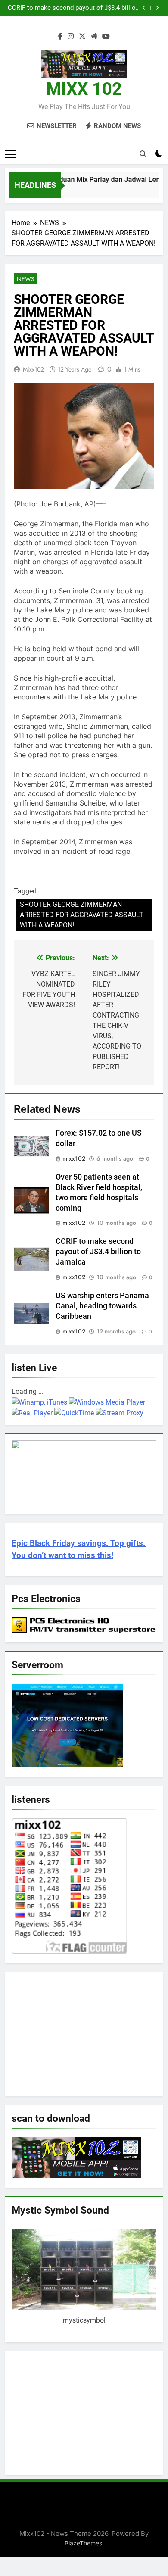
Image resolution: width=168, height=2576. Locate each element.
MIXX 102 (84, 89)
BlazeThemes (83, 2543)
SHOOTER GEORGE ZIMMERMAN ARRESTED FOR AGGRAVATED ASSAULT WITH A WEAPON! (82, 915)
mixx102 (33, 369)
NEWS (26, 279)
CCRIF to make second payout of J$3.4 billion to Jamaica (73, 8)
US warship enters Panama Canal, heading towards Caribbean (102, 1306)
